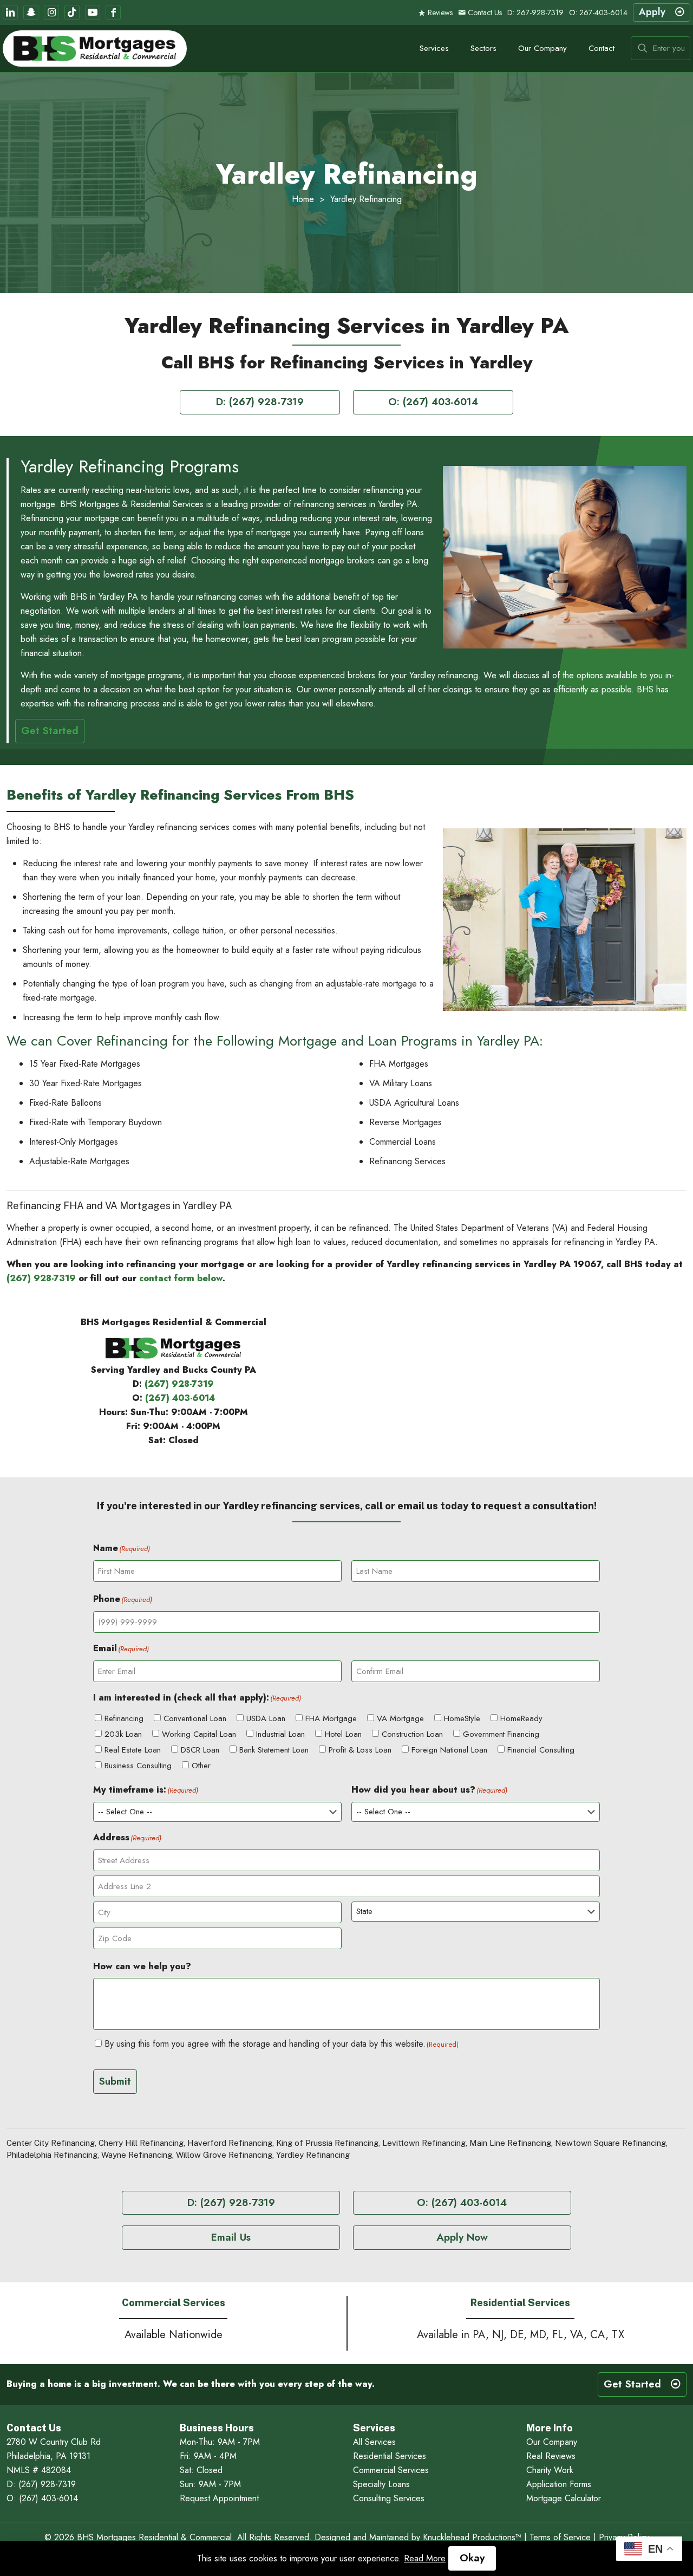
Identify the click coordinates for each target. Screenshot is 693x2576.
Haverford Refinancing (230, 2143)
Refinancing (124, 1718)
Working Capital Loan (199, 1734)
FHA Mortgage (331, 1718)
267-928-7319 (540, 12)
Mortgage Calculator (564, 2498)
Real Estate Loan (133, 1750)
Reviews (439, 12)
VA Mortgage (400, 1718)
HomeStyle (462, 1718)
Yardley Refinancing (313, 2155)
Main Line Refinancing (510, 2143)
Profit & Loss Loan (360, 1750)
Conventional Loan (195, 1718)
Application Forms (559, 2484)
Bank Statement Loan (274, 1750)
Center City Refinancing (51, 2143)
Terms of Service (560, 2537)
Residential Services (390, 2456)
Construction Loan (412, 1734)
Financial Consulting (541, 1750)
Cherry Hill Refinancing (141, 2143)
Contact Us (484, 12)
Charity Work (550, 2470)
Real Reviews (551, 2456)
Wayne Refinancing (137, 2155)
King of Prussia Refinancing (327, 2143)
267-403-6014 (603, 12)
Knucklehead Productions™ (472, 2537)
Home (303, 199)
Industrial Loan (280, 1734)
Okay (472, 2558)
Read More (425, 2558)
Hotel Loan (343, 1734)
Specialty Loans (381, 2484)
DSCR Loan (200, 1750)
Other (201, 1766)
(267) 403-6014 (180, 1398)
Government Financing (501, 1734)
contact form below (181, 1278)
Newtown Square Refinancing (610, 2143)
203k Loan (123, 1734)
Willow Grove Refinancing (224, 2155)
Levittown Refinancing (424, 2143)
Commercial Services (391, 2470)
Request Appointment (219, 2498)
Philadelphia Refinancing (52, 2155)
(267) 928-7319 (41, 1278)
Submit (115, 2081)
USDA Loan (266, 1718)
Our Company (552, 2442)
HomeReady (521, 1718)
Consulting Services (389, 2498)
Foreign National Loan (449, 1750)
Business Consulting (138, 1766)
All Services (374, 2442)
